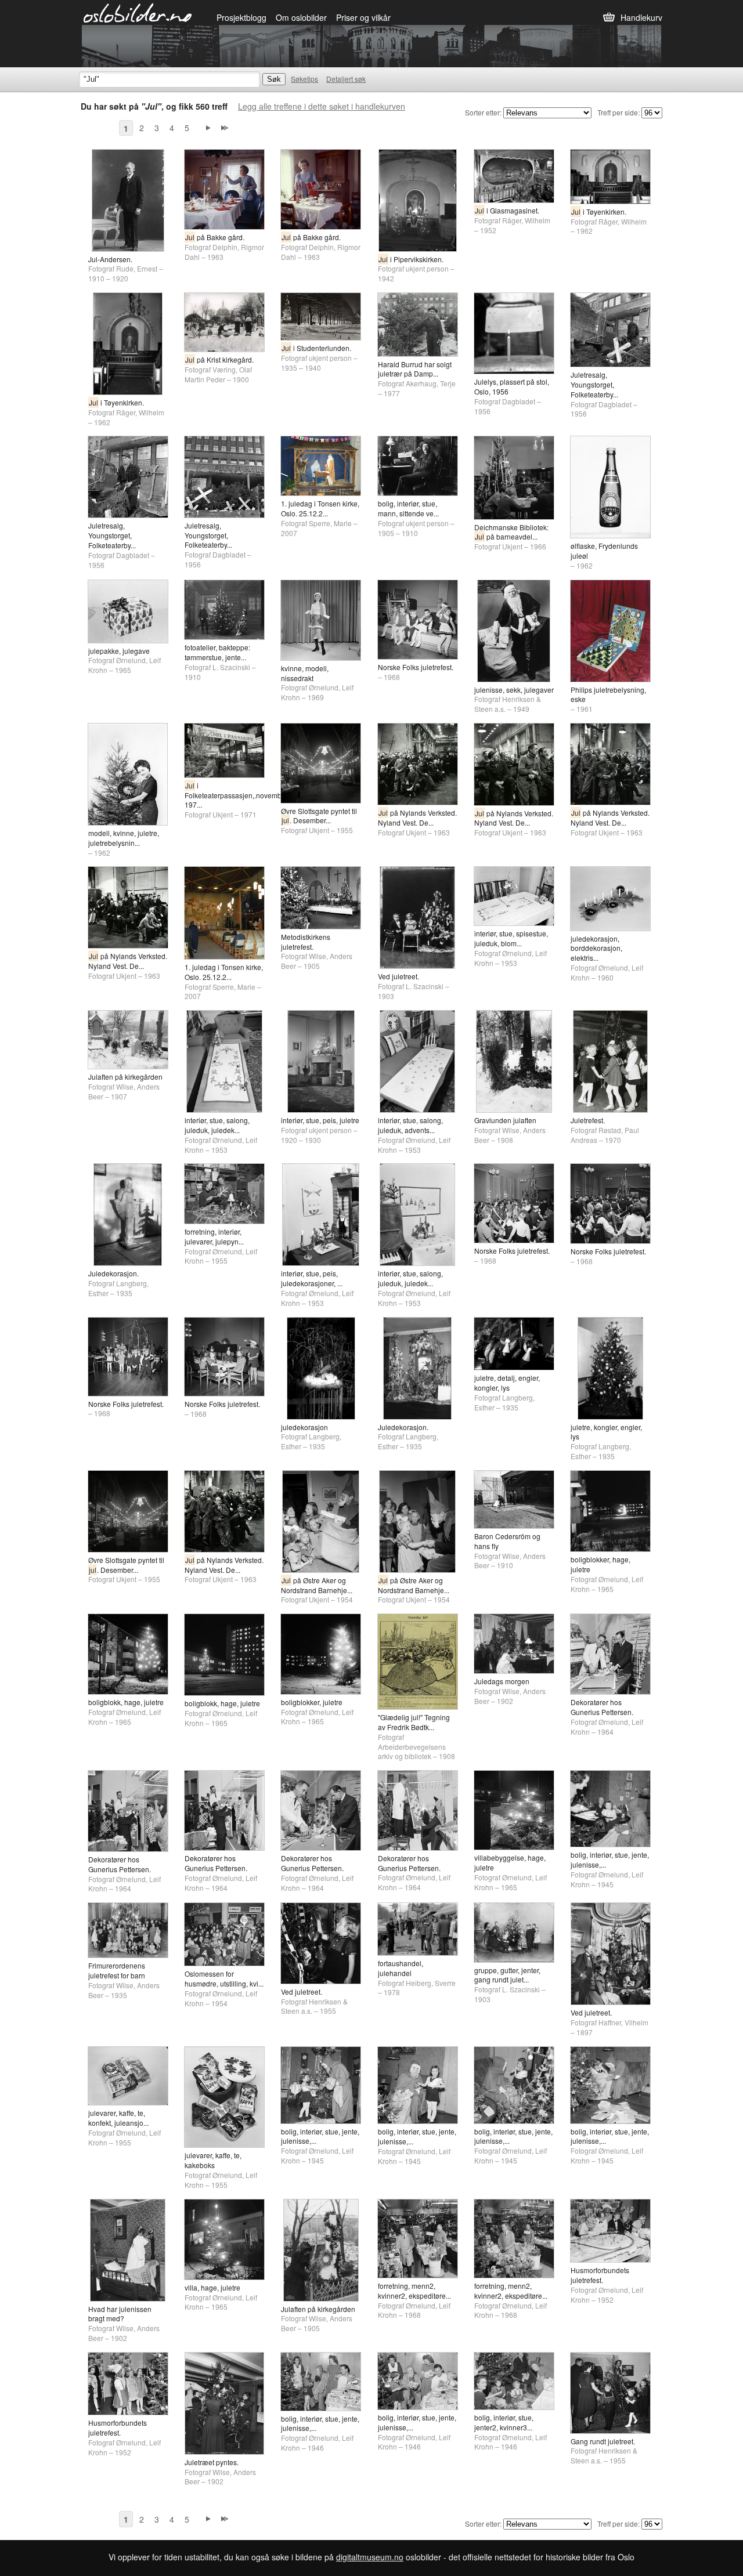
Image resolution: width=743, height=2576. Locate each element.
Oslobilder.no (138, 12)
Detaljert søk (346, 79)
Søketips (304, 79)
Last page (225, 128)
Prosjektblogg (241, 17)
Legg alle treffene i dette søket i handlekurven (322, 106)
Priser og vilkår (363, 17)
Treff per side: (618, 112)
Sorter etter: (483, 112)
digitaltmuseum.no (370, 2557)
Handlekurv (641, 17)
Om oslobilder (301, 17)
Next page (208, 128)
